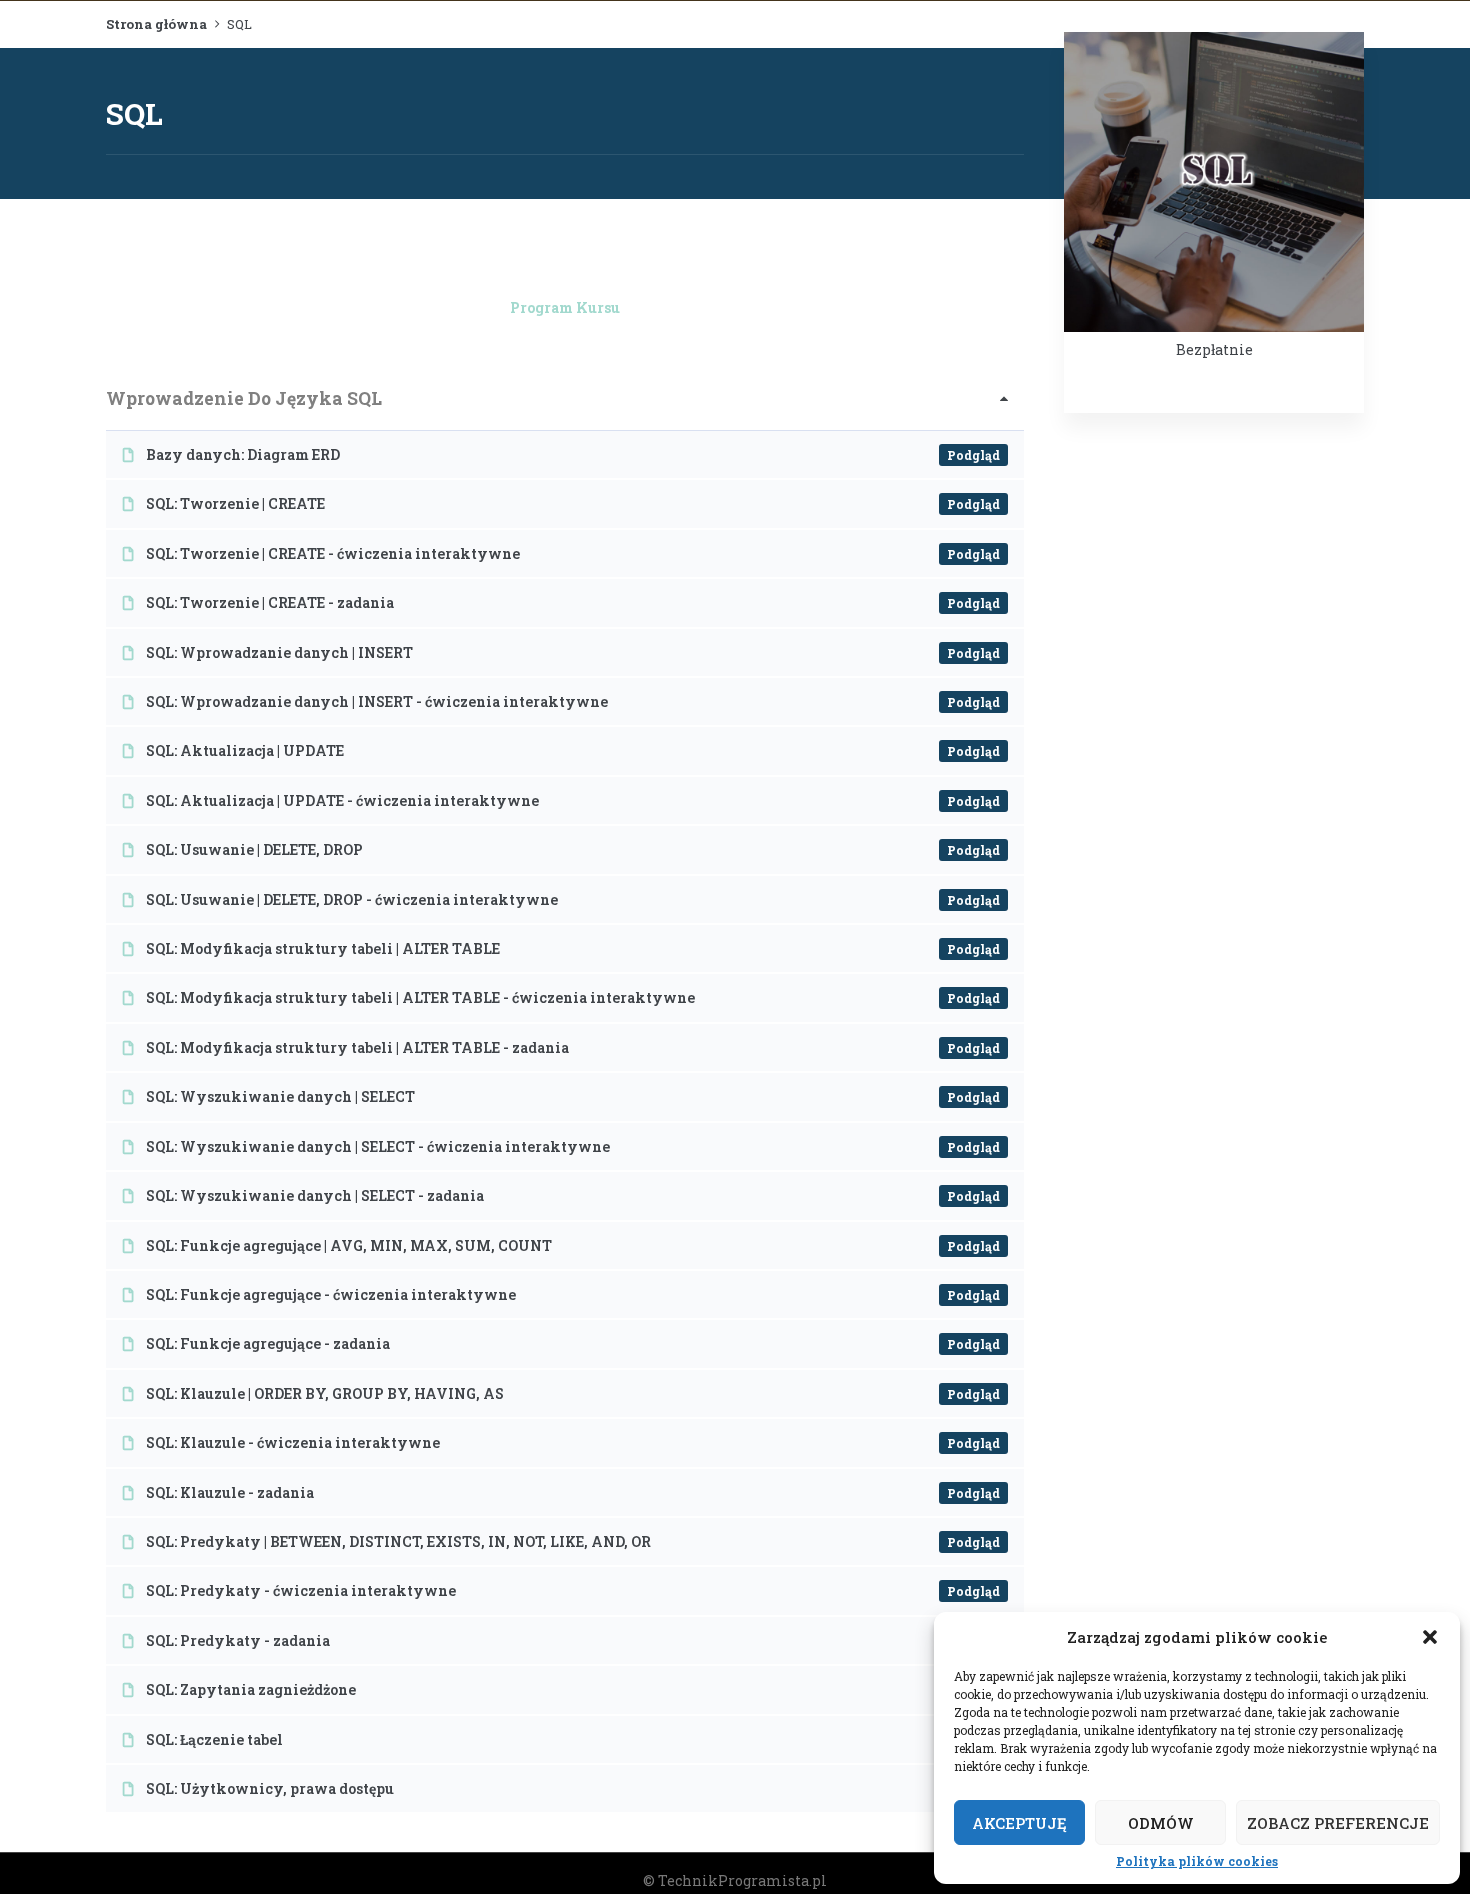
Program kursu (565, 307)
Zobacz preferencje (1338, 1823)
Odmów (1161, 1823)
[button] (1430, 1637)
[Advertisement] (1214, 743)
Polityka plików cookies (1197, 1862)
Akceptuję (1019, 1823)
